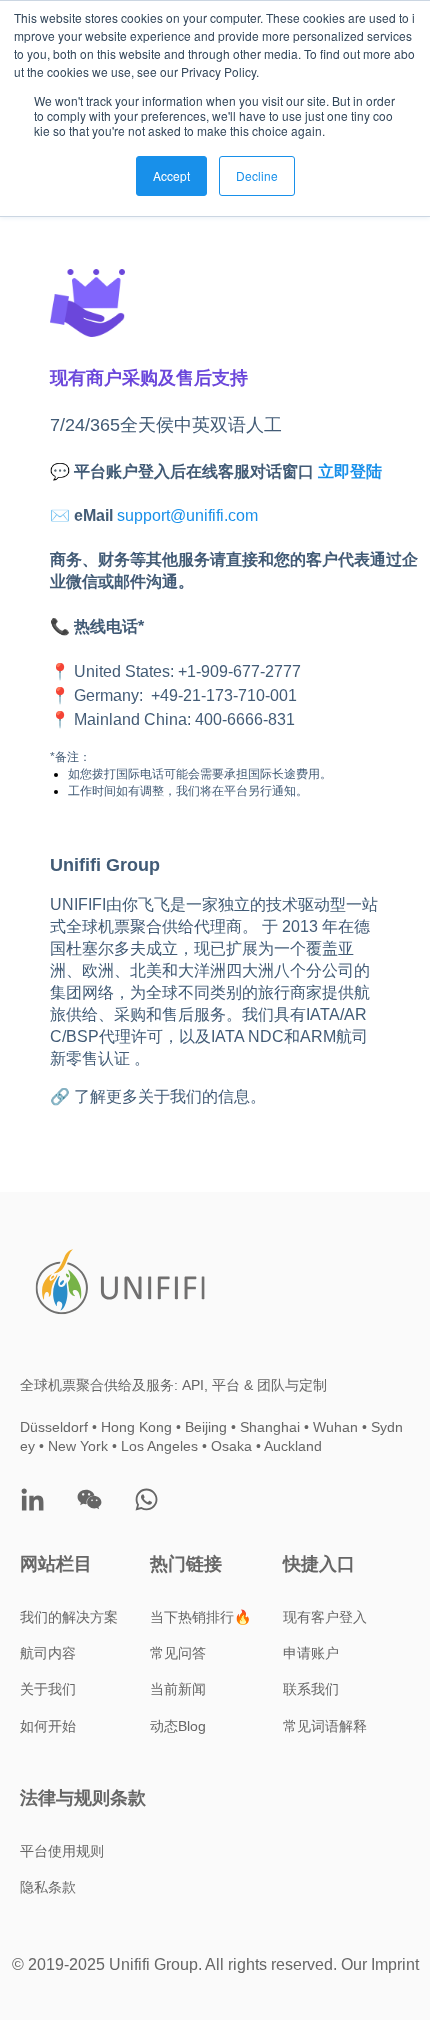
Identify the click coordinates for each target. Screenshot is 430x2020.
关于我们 (48, 1689)
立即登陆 (350, 471)
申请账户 (311, 1653)
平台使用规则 (62, 1851)
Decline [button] (257, 175)
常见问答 (178, 1653)
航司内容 (48, 1653)
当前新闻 (178, 1689)
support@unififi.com (187, 515)
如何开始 (48, 1726)
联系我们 (311, 1689)
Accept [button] (171, 175)
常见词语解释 (325, 1726)
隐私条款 (48, 1887)
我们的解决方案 (69, 1617)
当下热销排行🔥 (200, 1617)
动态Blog (178, 1726)
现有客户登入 (325, 1617)
